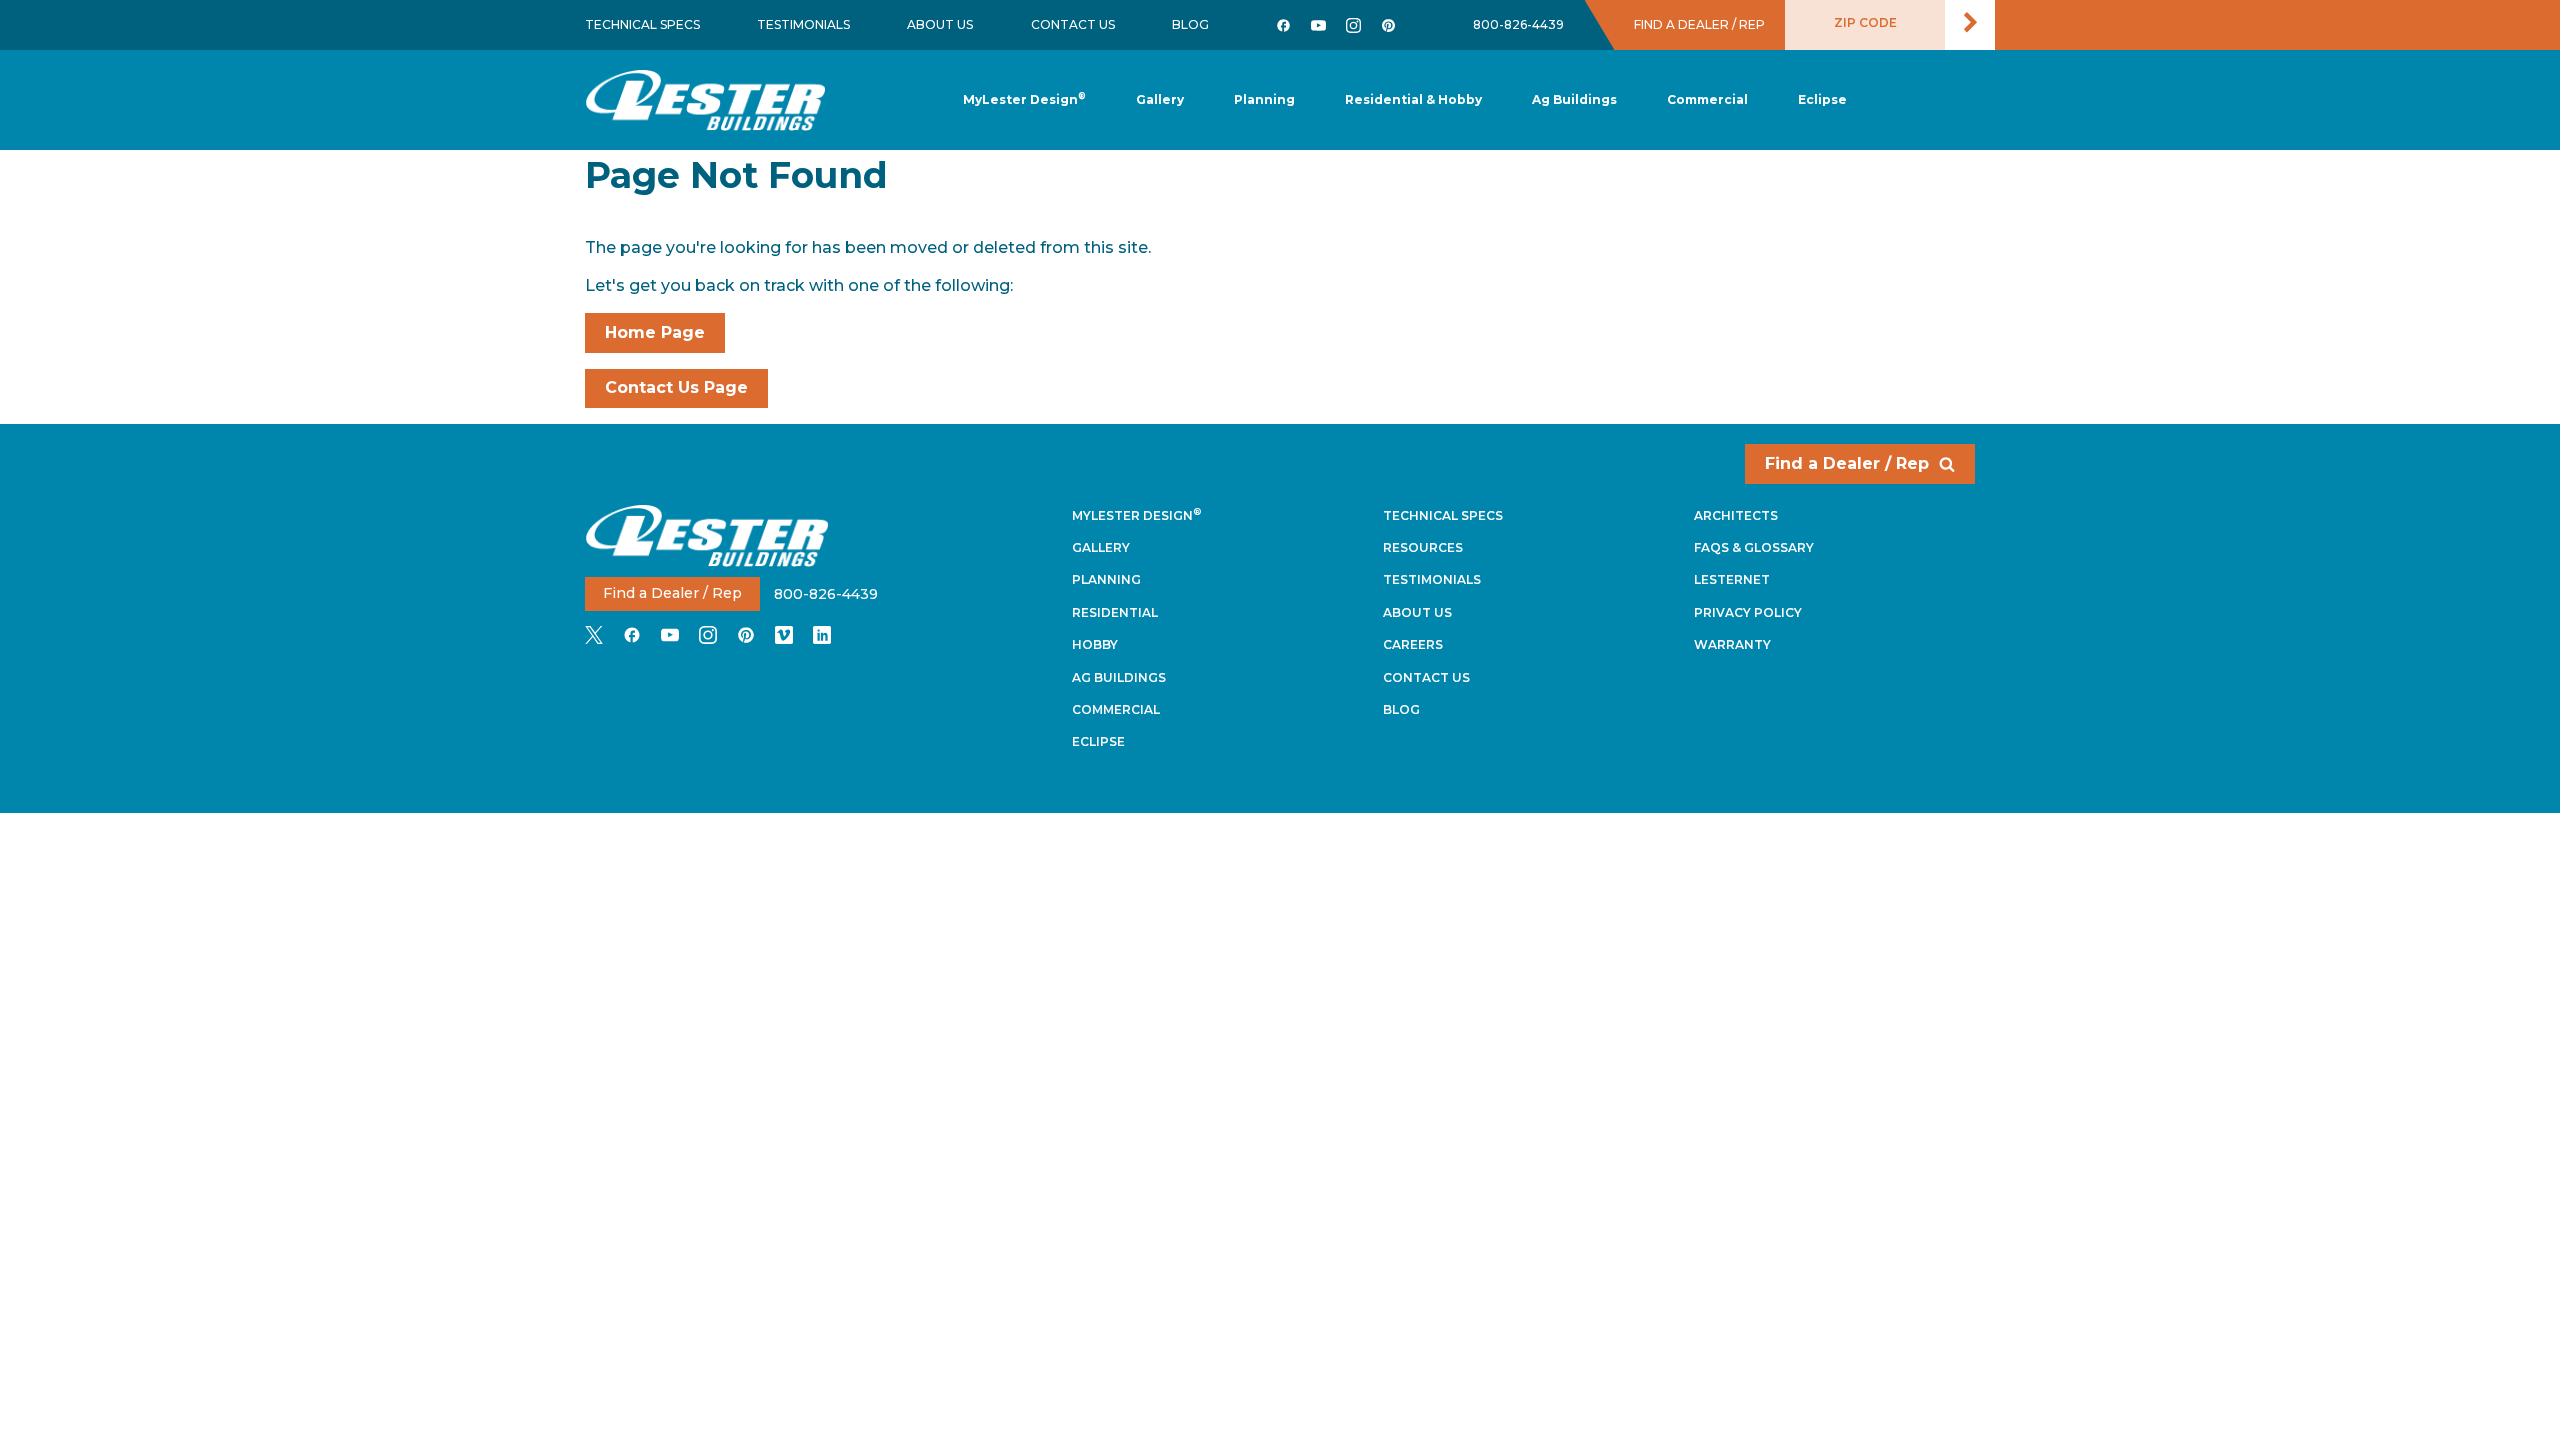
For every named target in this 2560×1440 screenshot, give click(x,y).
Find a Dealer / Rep (1847, 463)
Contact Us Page (676, 387)
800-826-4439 (1518, 24)
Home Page (655, 332)
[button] (1264, 100)
